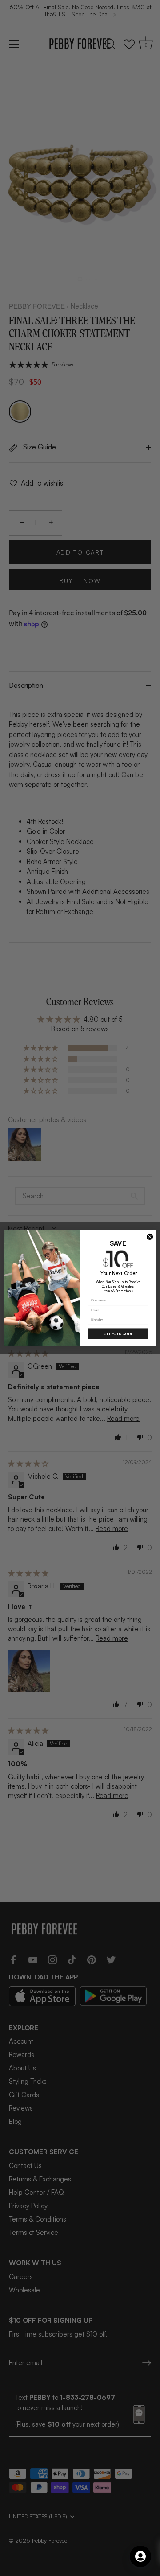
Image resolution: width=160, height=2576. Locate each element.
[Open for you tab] (140, 2556)
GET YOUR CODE (118, 1334)
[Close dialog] (150, 1237)
